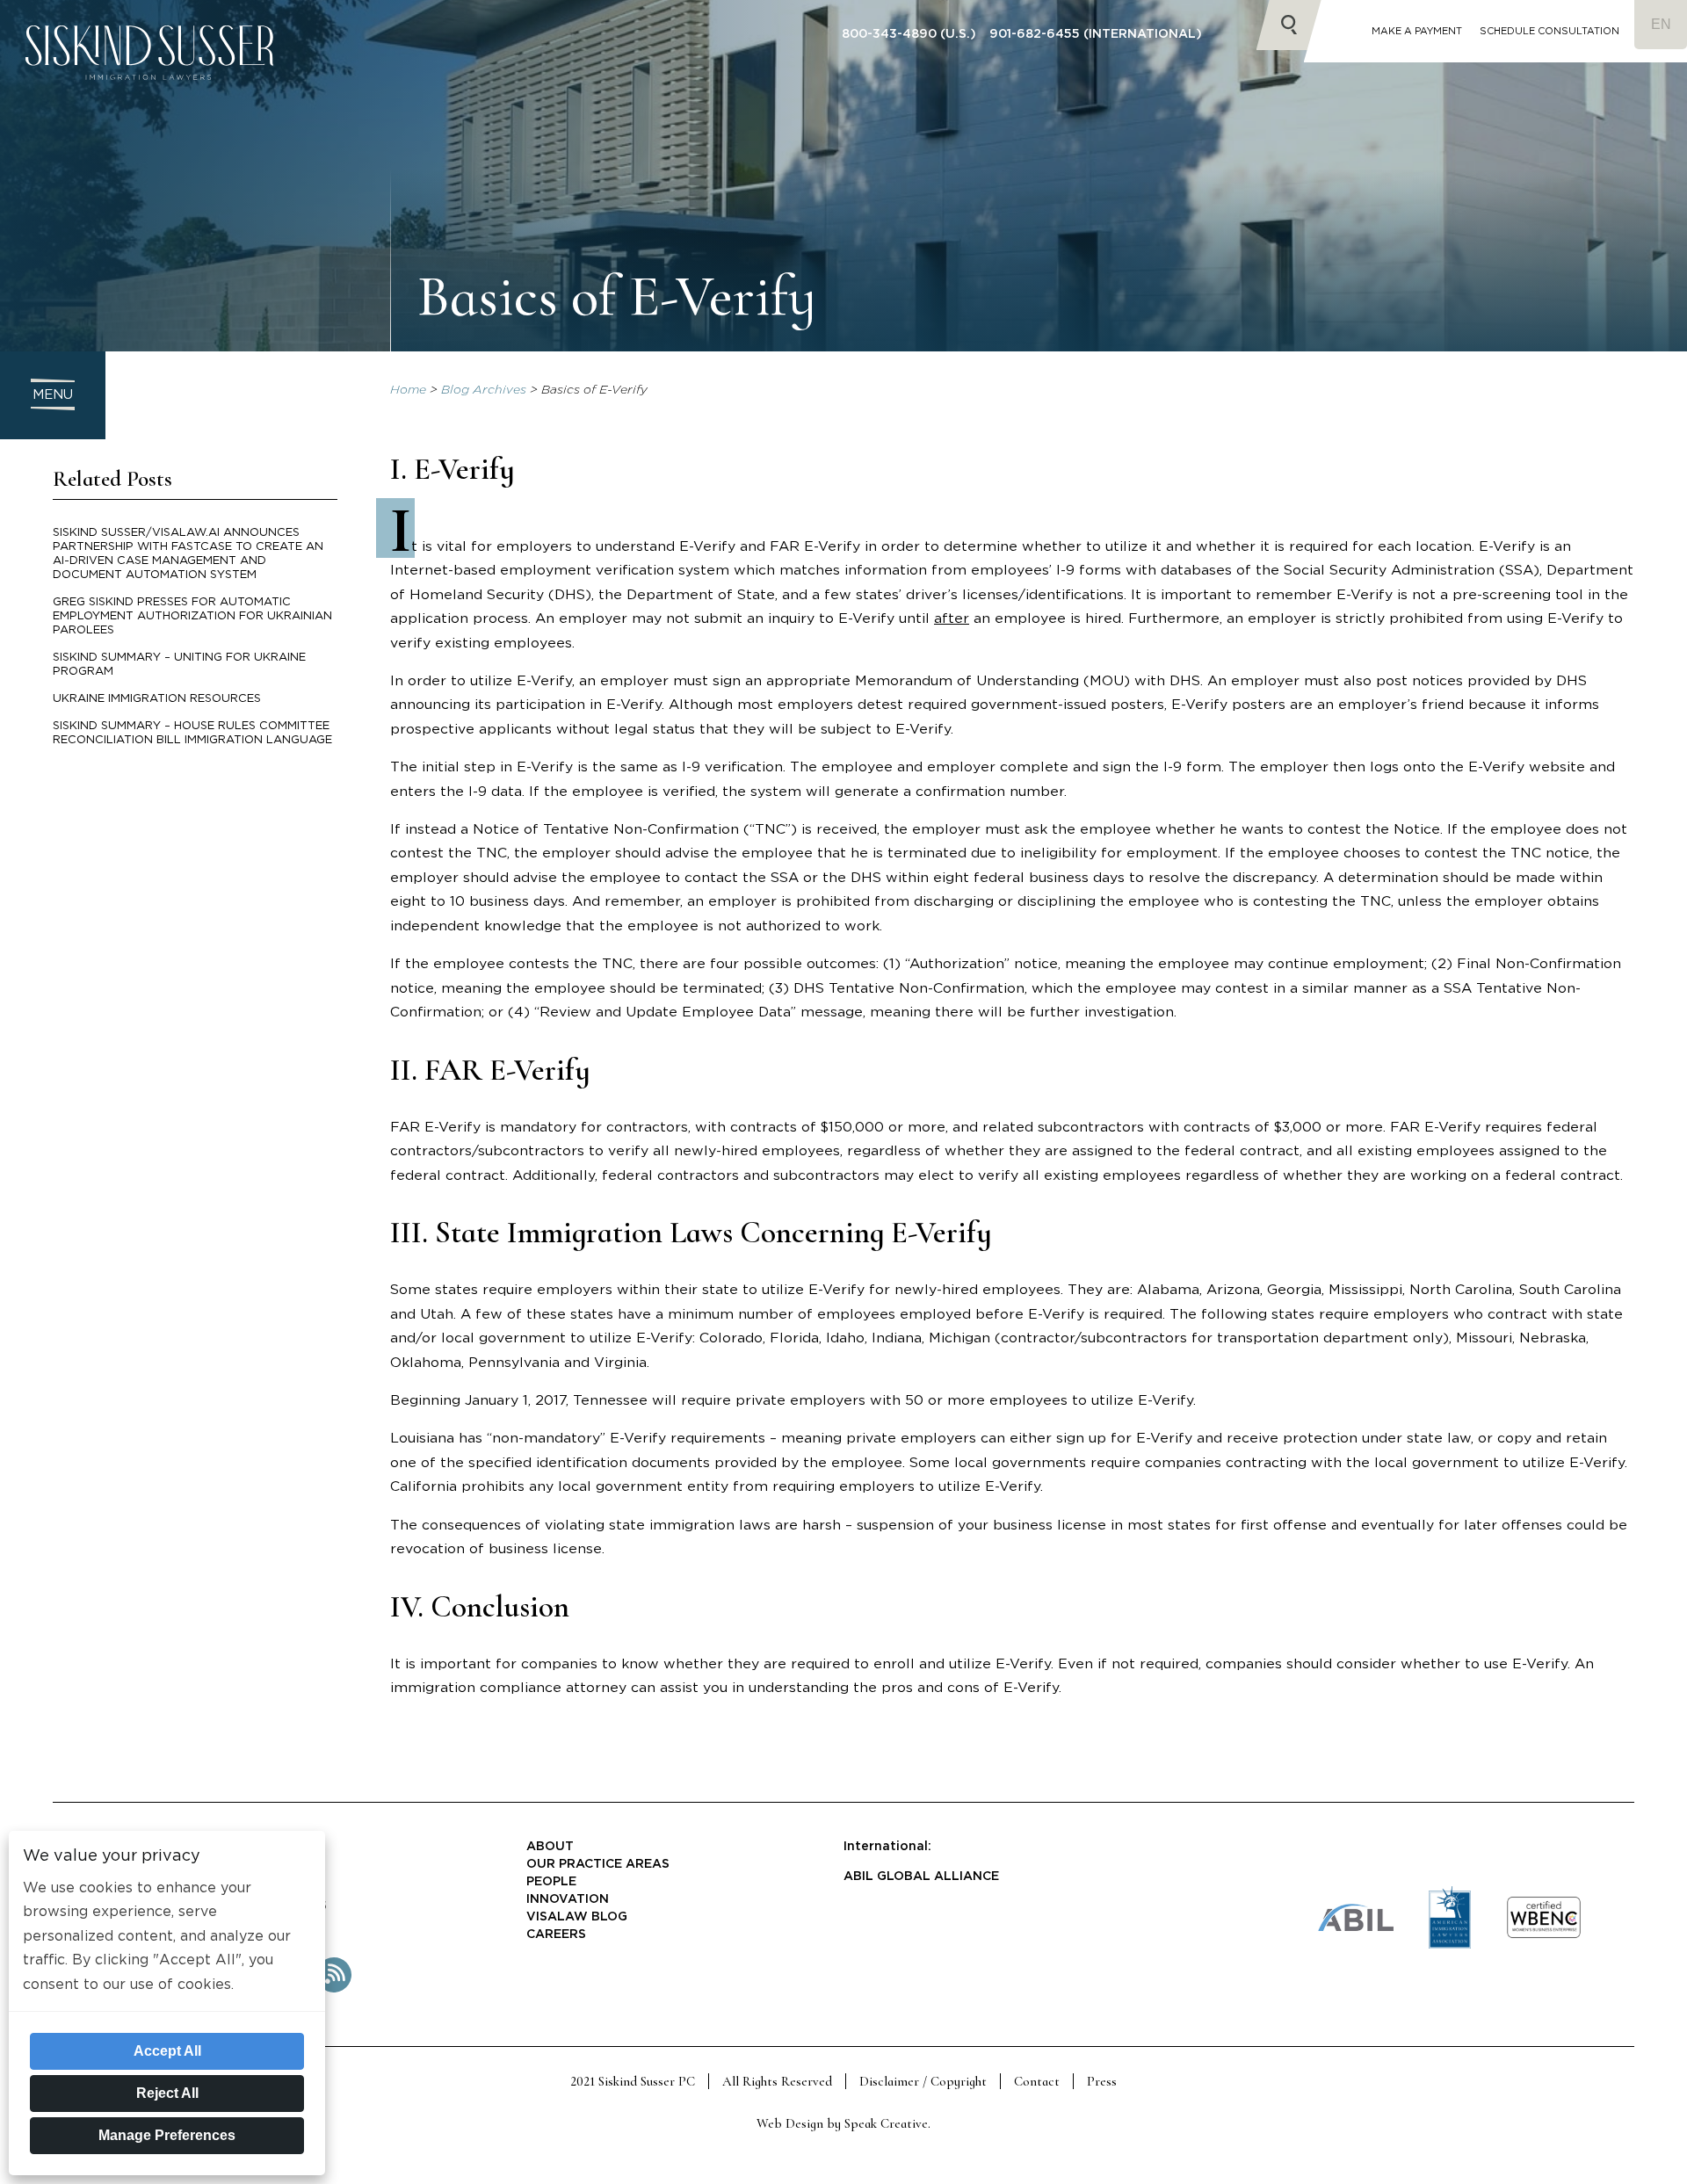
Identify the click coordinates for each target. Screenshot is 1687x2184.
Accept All (167, 2051)
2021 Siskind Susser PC (633, 2081)
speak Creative (886, 2123)
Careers (556, 1935)
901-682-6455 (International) (1096, 34)
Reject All (167, 2093)
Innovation (568, 1899)
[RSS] (334, 1989)
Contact (1037, 2081)
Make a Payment (1417, 31)
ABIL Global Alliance (921, 1877)
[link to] (1544, 1936)
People (551, 1882)
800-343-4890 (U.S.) (909, 34)
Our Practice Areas (598, 1864)
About (550, 1847)
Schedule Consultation (1549, 31)
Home (408, 390)
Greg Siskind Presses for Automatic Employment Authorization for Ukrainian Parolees (192, 616)
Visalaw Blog (577, 1917)
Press (1102, 2081)
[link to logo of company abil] (1356, 1928)
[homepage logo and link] (149, 102)
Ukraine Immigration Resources (157, 699)
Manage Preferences (167, 2135)
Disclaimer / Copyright (923, 2081)
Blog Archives (484, 390)
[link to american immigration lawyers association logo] (1450, 1945)
